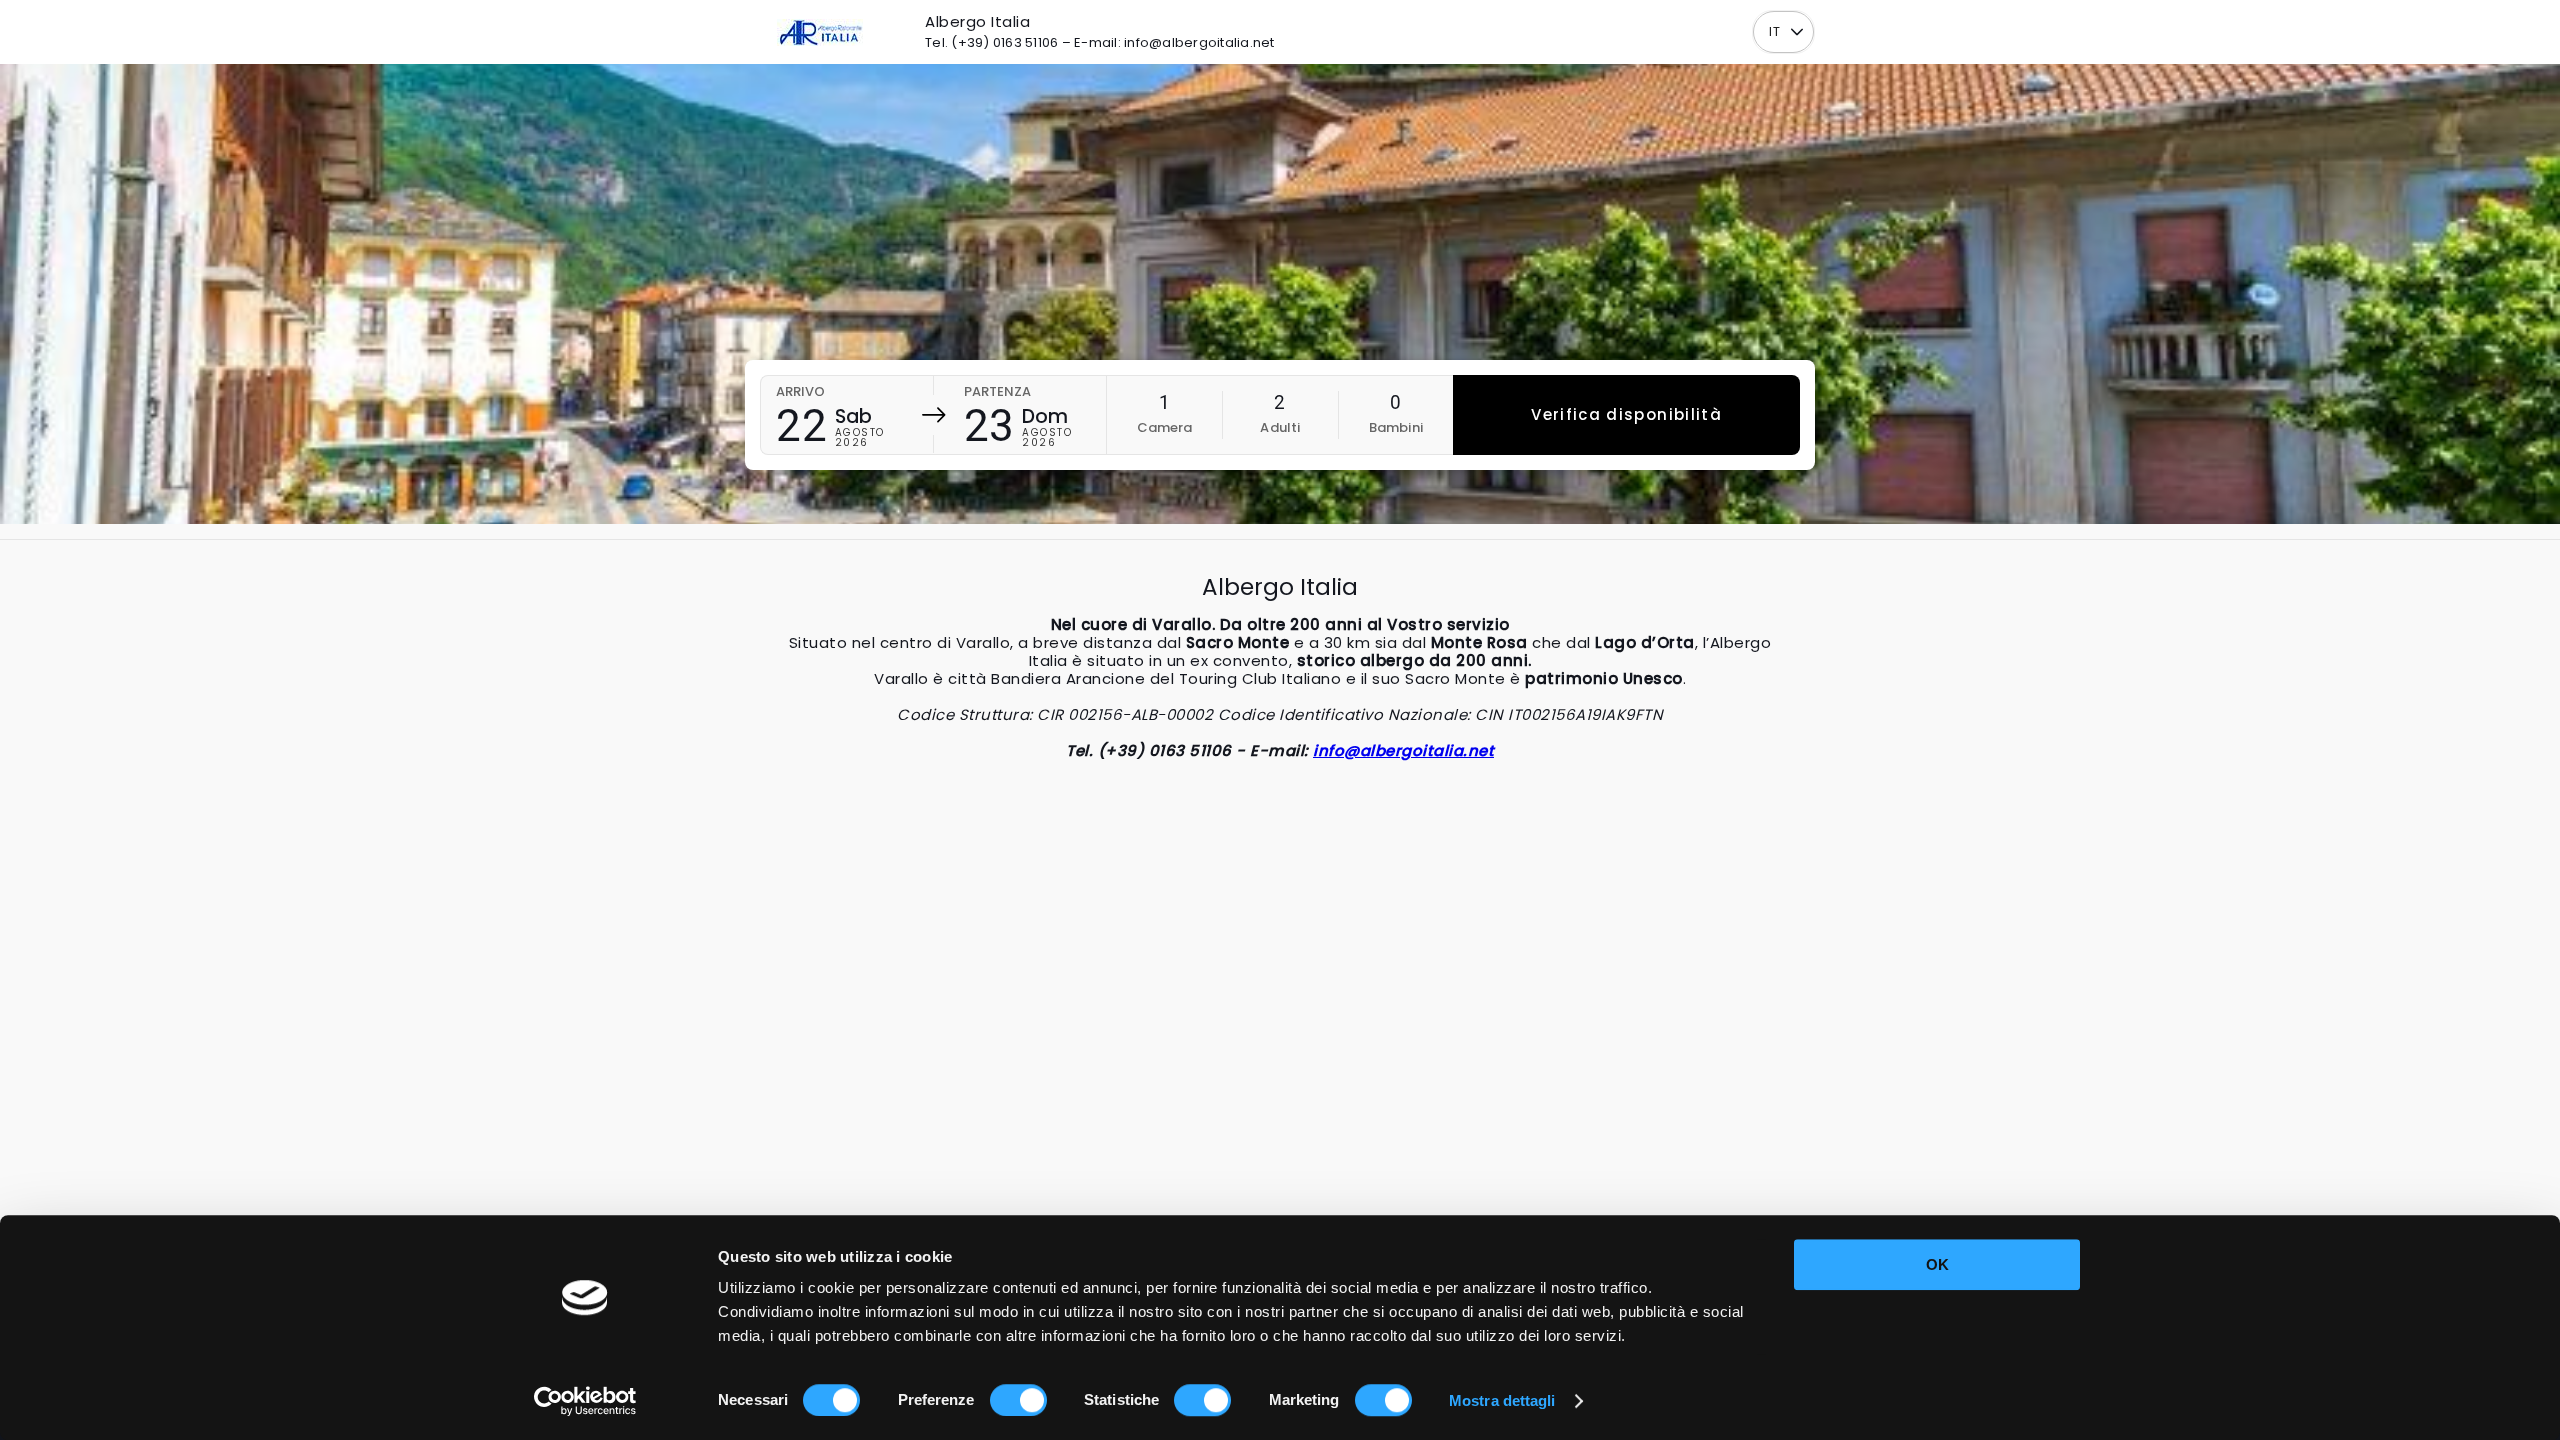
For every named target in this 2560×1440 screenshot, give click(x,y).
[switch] (1018, 1400)
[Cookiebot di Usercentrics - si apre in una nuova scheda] (585, 1401)
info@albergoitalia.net (1403, 750)
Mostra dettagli (1502, 1400)
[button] (1796, 32)
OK (1937, 1264)
